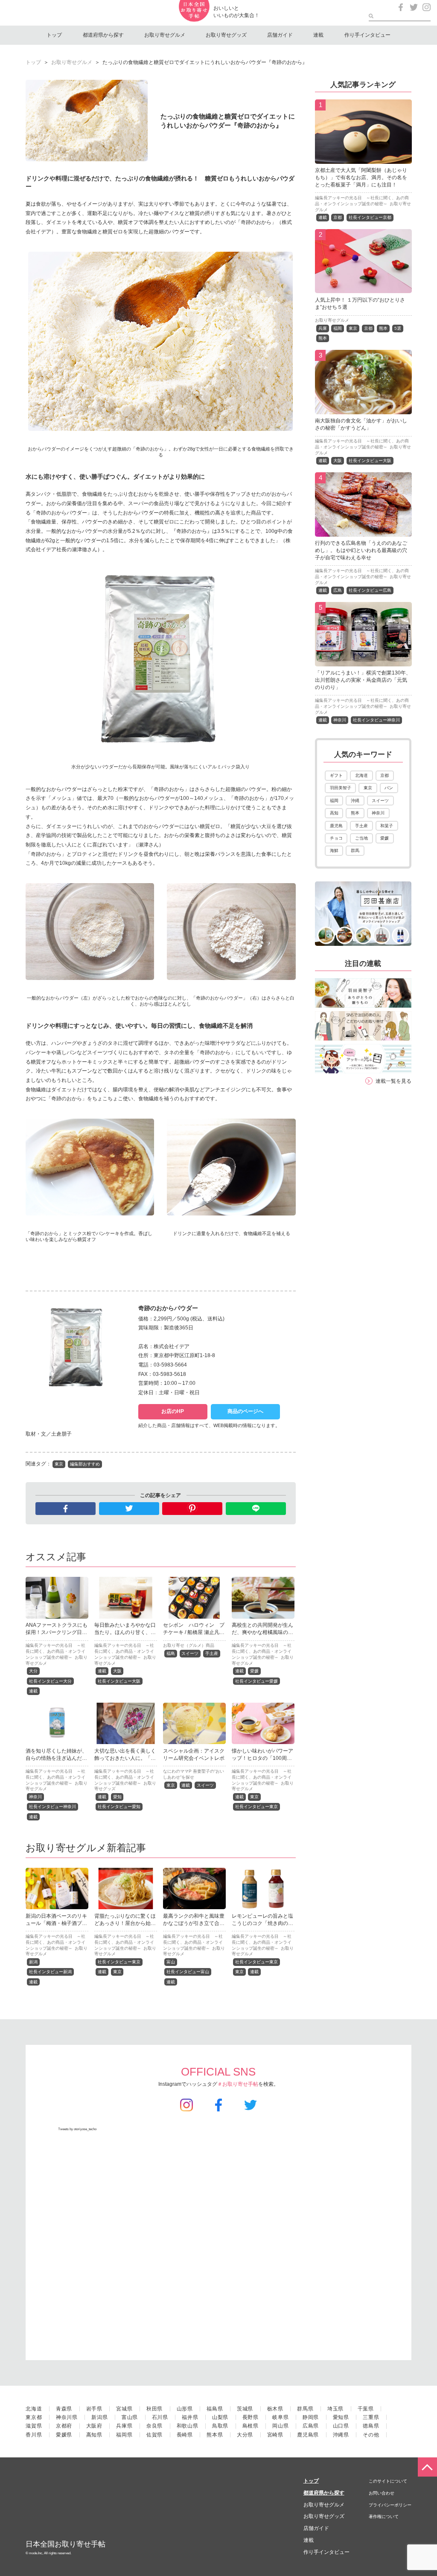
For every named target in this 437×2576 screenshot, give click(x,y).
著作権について (384, 2516)
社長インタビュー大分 (50, 1681)
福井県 (190, 2417)
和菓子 (387, 826)
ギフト (336, 775)
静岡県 (311, 2417)
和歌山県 (188, 2426)
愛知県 (341, 2417)
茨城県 (245, 2409)
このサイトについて (388, 2481)
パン (389, 788)
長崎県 (185, 2435)
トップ (54, 35)
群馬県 (305, 2409)
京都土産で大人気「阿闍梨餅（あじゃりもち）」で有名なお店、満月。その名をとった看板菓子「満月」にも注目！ (361, 177)
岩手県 (94, 2409)
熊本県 (215, 2435)
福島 (171, 1653)
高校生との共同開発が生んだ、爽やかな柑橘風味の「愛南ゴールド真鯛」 (262, 1632)
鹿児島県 (308, 2435)
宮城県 (124, 2409)
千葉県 (366, 2409)
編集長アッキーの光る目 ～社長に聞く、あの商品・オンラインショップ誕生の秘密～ (55, 1651)
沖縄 (355, 801)
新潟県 (99, 2417)
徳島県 (371, 2426)
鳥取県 (220, 2426)
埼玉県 (335, 2409)
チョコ (336, 838)
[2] (363, 288)
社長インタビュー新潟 (50, 1972)
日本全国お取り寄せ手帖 (66, 2544)
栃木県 (275, 2409)
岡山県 (280, 2426)
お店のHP (173, 1411)
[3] (363, 409)
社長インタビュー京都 (370, 217)
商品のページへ (245, 1411)
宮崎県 (275, 2435)
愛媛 (254, 1671)
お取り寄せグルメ (165, 35)
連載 (318, 35)
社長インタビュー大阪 (119, 1681)
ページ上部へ (427, 2467)
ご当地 (361, 838)
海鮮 (334, 850)
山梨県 (220, 2417)
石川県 (160, 2417)
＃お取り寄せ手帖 (238, 2084)
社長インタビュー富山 (188, 1972)
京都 (338, 217)
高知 (334, 813)
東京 (59, 1464)
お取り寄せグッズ (226, 35)
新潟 (33, 1962)
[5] (363, 661)
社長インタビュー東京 (256, 1807)
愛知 (117, 1797)
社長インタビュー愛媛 (256, 1681)
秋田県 (154, 2409)
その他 (371, 2435)
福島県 (215, 2409)
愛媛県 (64, 2435)
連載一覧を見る (393, 1081)
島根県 (251, 2426)
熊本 (383, 328)
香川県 (34, 2435)
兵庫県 (124, 2426)
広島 (338, 590)
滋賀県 (34, 2426)
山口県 (341, 2426)
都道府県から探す (103, 35)
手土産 (212, 1653)
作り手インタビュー (367, 35)
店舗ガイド (280, 35)
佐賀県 (154, 2435)
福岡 (338, 328)
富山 (171, 1962)
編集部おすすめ (85, 1464)
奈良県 (154, 2426)
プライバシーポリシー (390, 2505)
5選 (398, 328)
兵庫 (323, 328)
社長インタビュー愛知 (119, 1807)
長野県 (251, 2417)
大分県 (245, 2435)
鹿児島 (336, 826)
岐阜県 (280, 2417)
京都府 (64, 2426)
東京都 (34, 2417)
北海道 (361, 775)
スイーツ (190, 1653)
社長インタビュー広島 (370, 590)
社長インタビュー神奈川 (52, 1807)
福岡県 (124, 2435)
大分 (33, 1671)
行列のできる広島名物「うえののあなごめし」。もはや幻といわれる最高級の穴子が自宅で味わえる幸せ (361, 550)
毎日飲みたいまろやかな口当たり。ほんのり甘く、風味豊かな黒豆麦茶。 (125, 1632)
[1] (363, 159)
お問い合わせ (382, 2493)
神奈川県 (67, 2417)
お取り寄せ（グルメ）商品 (189, 1645)
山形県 (185, 2409)
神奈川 (35, 1797)
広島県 (311, 2426)
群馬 (355, 850)
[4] (363, 532)
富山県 (130, 2417)
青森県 (64, 2409)
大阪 (117, 1671)
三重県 (371, 2417)
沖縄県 (341, 2435)
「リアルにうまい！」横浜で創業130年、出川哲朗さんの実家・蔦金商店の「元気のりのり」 (363, 680)
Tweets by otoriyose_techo (77, 2129)
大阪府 (94, 2426)
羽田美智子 (341, 788)
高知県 (94, 2435)
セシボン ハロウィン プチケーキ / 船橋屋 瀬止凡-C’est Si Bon (194, 1632)
